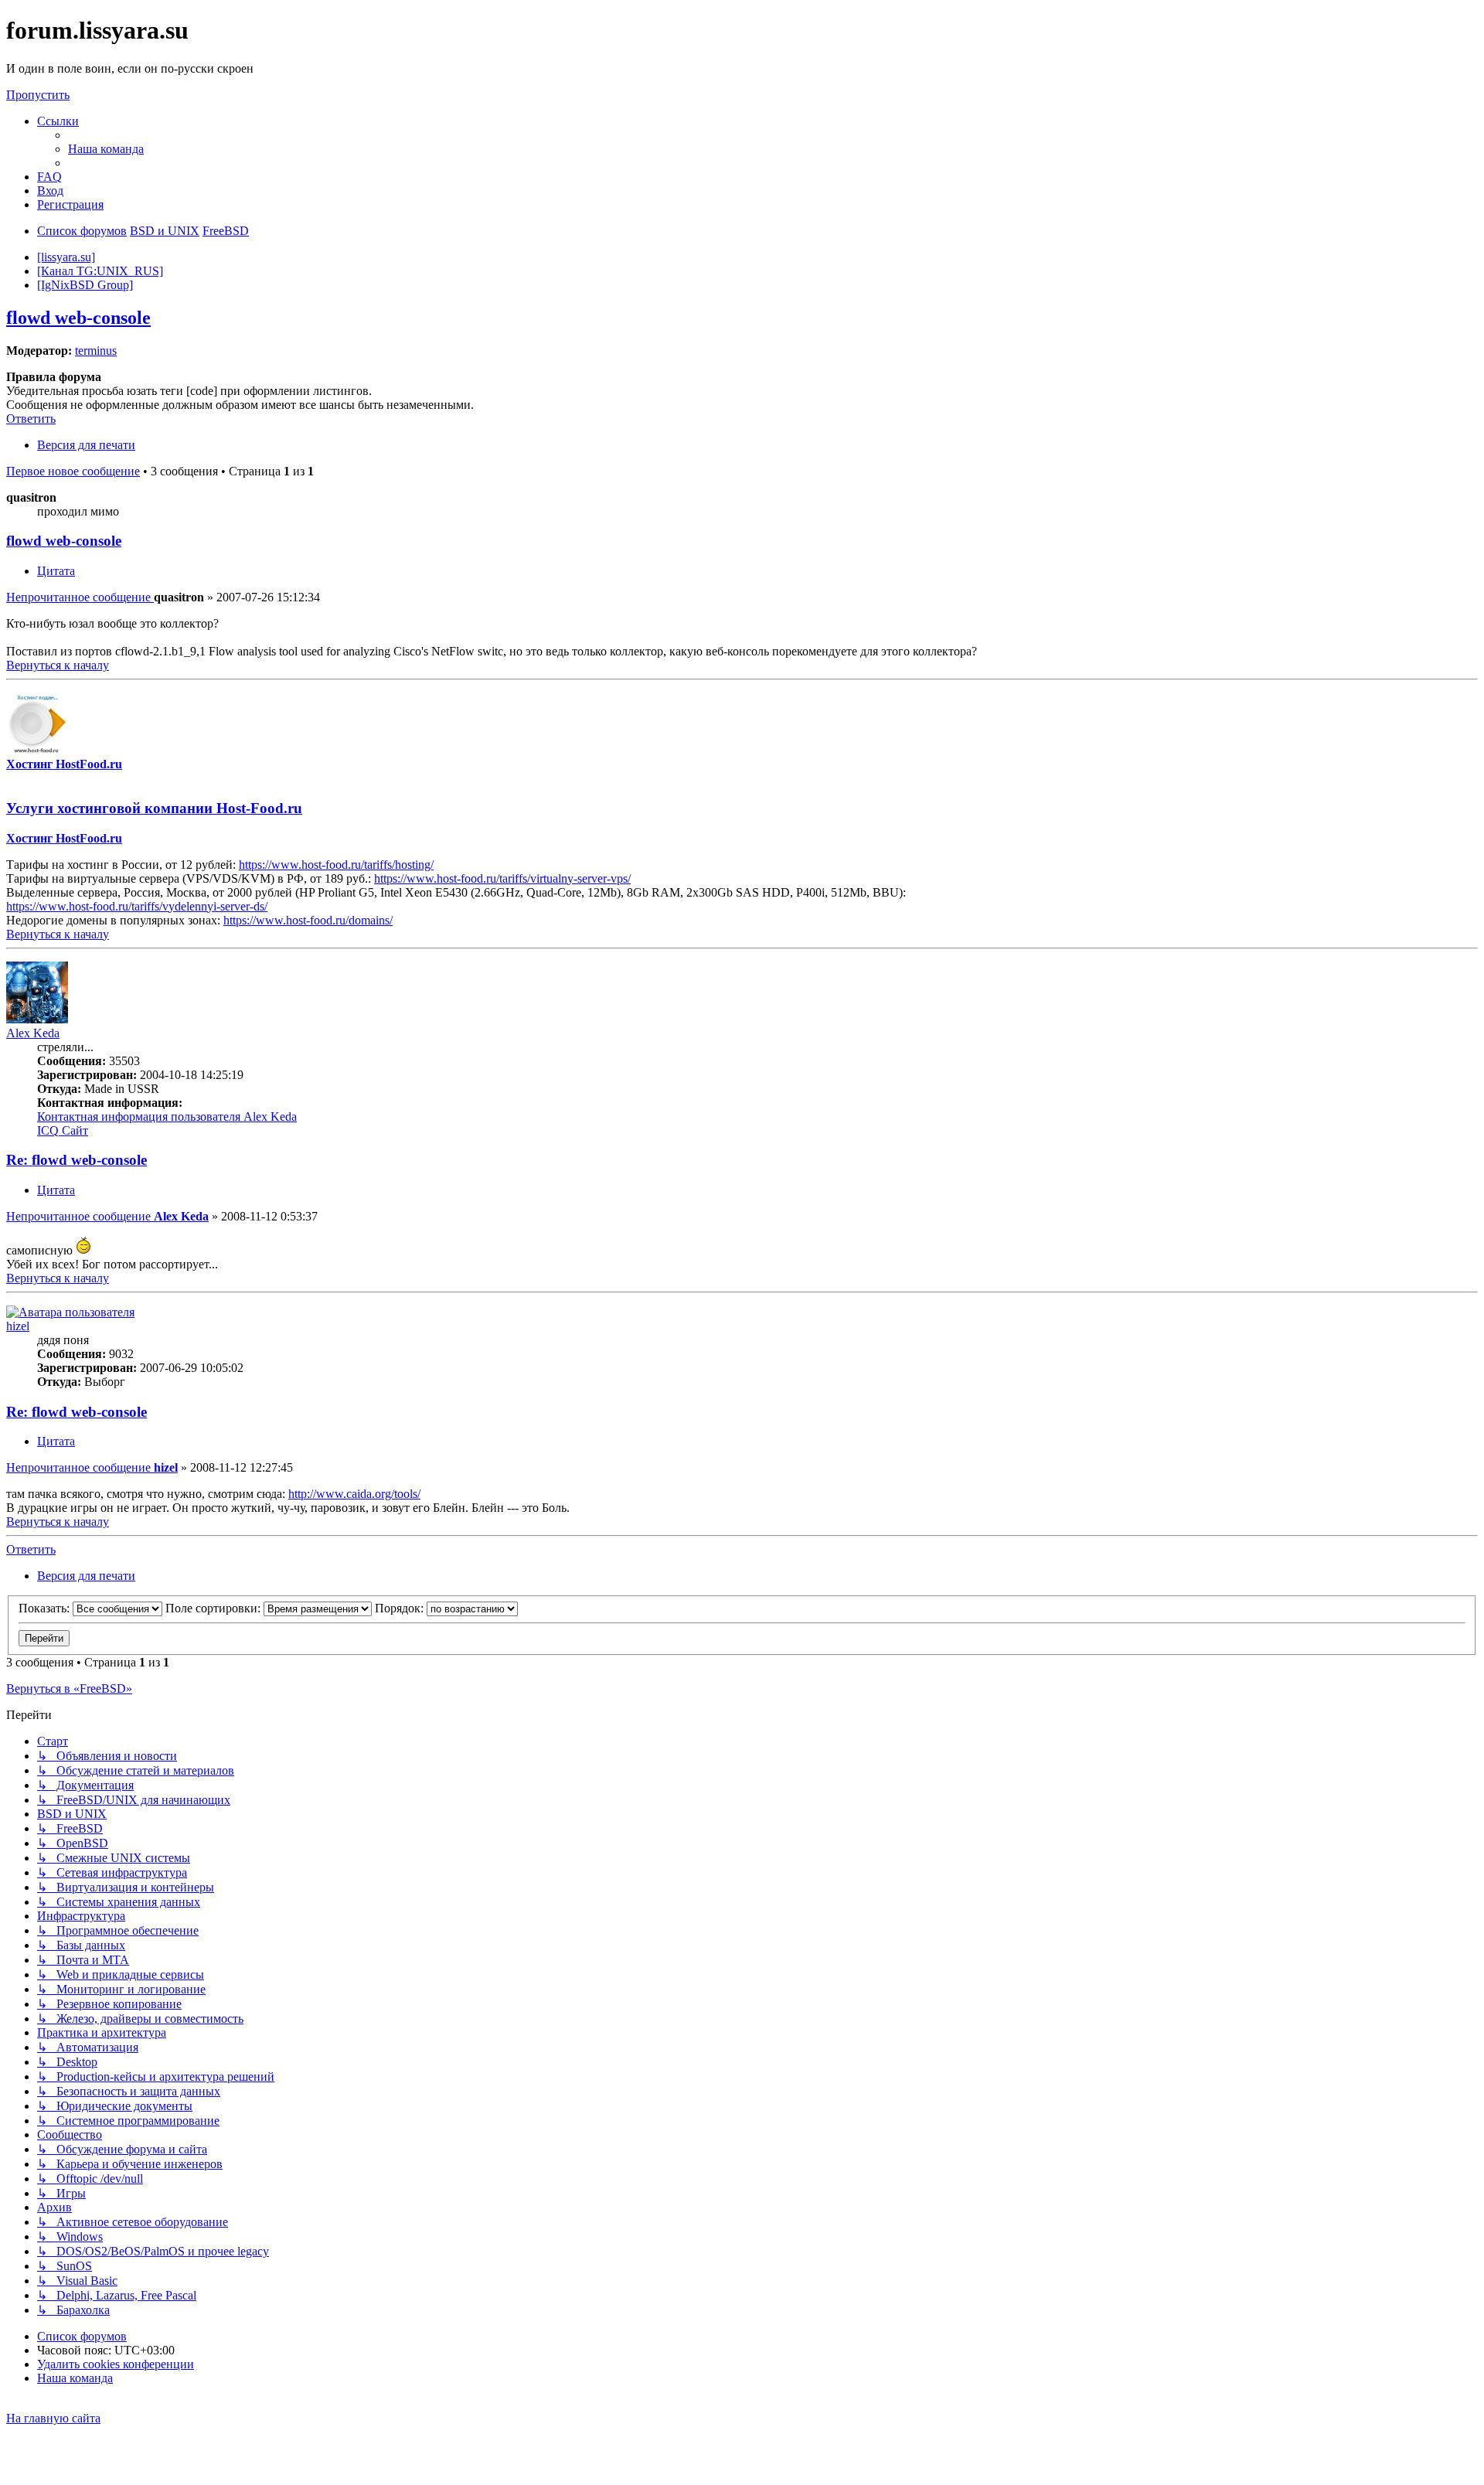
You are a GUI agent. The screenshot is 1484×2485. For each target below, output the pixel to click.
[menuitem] (106, 149)
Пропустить (38, 95)
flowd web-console (78, 318)
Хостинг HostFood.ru (64, 764)
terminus (96, 351)
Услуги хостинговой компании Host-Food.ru (154, 808)
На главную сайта (53, 2418)
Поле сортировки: (214, 1608)
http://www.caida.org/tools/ (354, 1494)
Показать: (46, 1608)
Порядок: (401, 1608)
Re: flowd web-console (77, 1160)
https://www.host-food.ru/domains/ (308, 920)
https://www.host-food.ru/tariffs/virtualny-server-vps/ (502, 878)
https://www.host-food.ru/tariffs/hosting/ (336, 865)
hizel (18, 1326)
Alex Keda (33, 1033)
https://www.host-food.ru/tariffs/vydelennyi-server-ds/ (137, 906)
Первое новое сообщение (73, 471)
